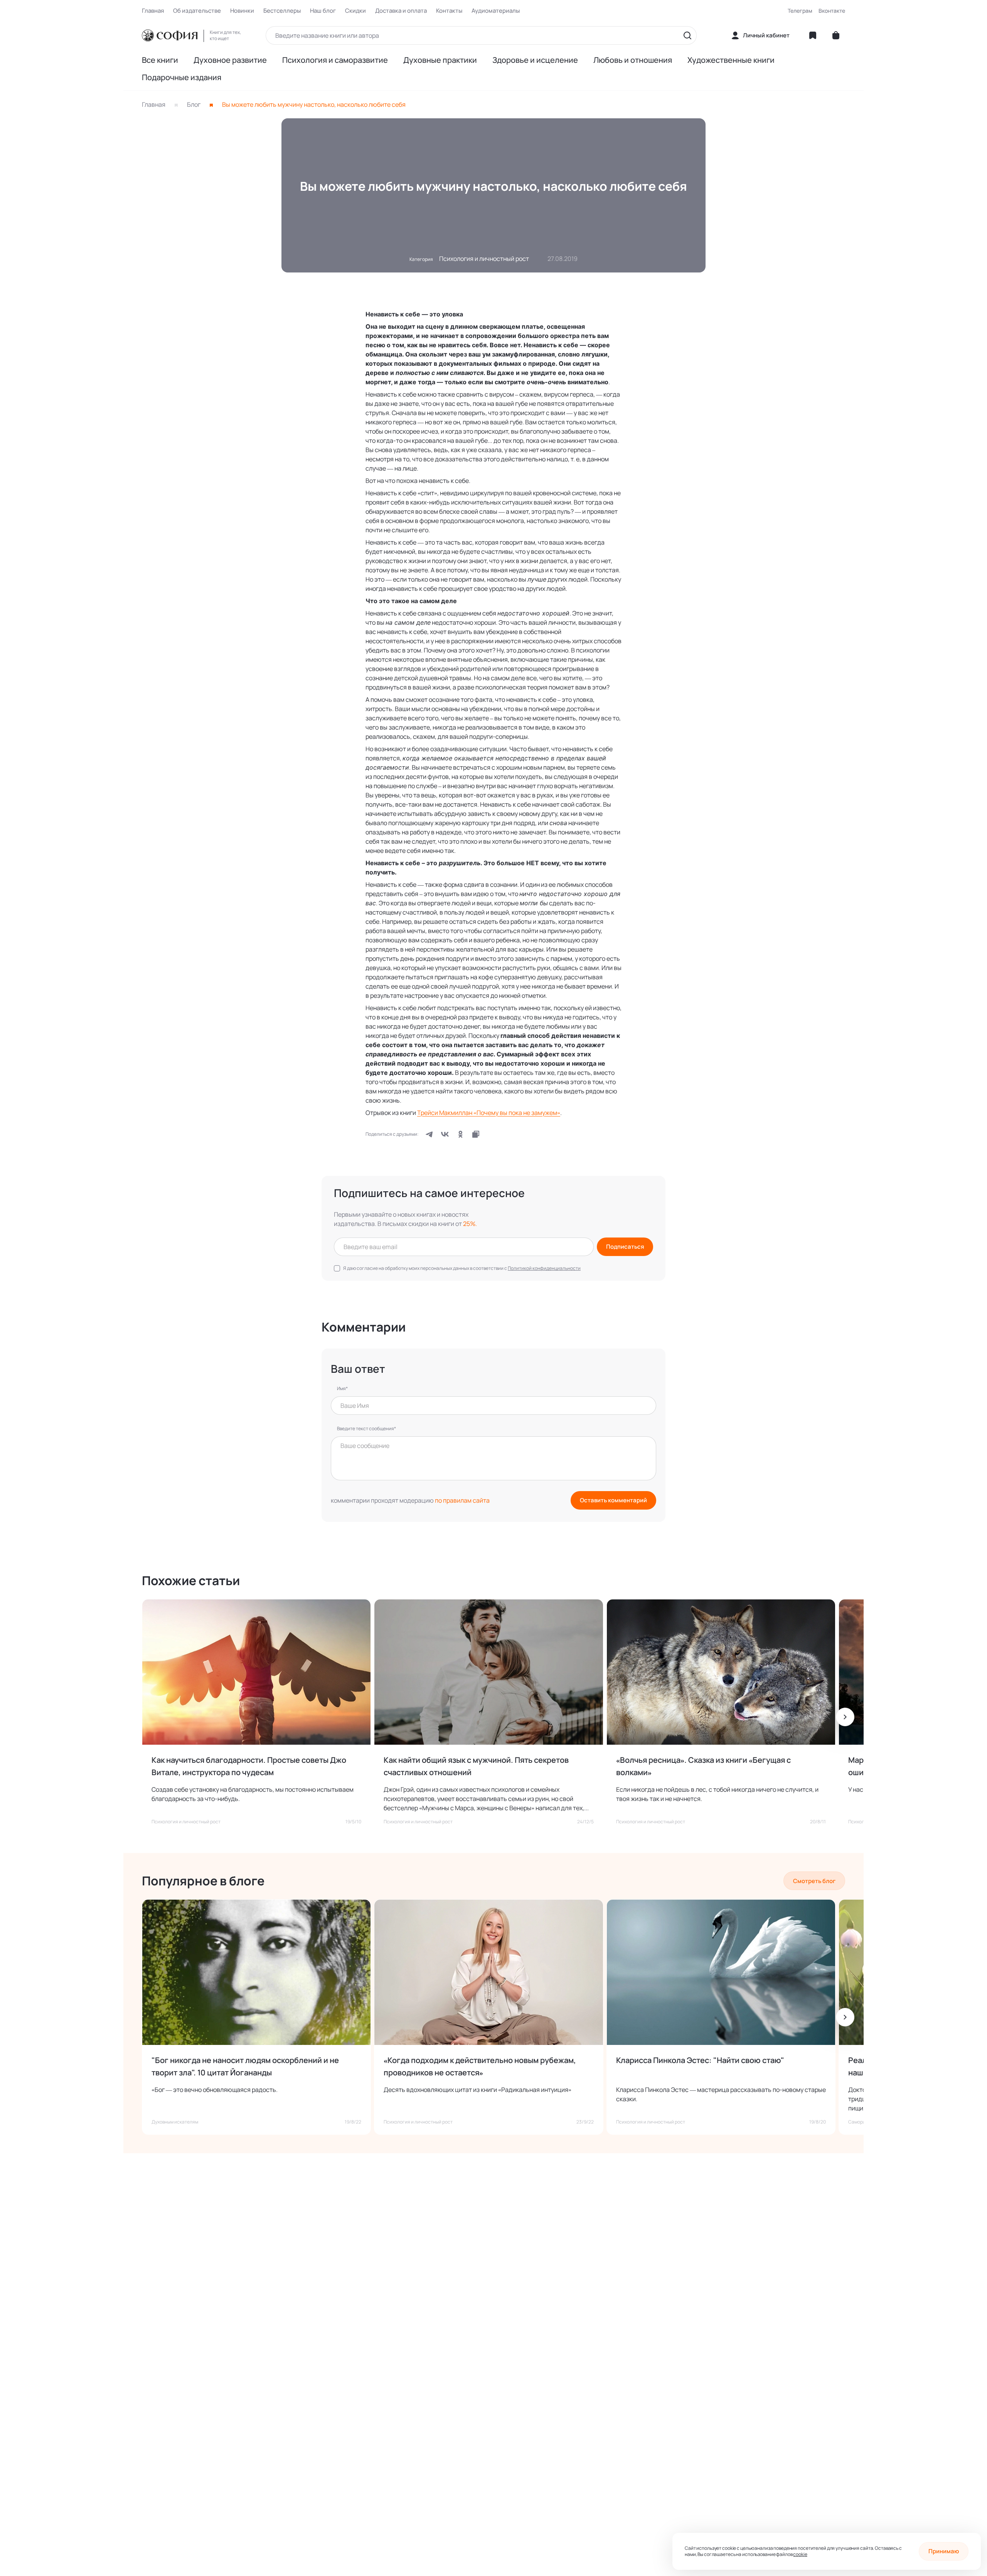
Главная (153, 11)
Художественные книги (731, 60)
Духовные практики (440, 60)
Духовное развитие (230, 60)
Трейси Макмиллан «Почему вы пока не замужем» (489, 1113)
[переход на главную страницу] (170, 35)
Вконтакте (832, 11)
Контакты (449, 11)
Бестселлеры (282, 11)
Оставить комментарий (613, 1500)
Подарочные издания (182, 77)
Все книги (160, 60)
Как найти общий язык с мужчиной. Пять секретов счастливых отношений (476, 1766)
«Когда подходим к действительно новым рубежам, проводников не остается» (480, 2066)
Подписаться (625, 1247)
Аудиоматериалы (496, 11)
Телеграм (800, 11)
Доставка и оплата (401, 11)
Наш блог (323, 11)
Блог (194, 104)
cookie (800, 2554)
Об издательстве (197, 11)
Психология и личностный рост (484, 259)
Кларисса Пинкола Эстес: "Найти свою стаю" (700, 2060)
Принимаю (944, 2551)
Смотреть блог (814, 1881)
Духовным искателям (175, 2122)
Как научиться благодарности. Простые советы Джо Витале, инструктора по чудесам (249, 1766)
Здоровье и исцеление (535, 60)
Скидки (355, 11)
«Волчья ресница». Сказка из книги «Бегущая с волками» (703, 1766)
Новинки (242, 11)
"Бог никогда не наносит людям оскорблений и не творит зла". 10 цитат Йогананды (245, 2066)
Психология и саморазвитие (335, 60)
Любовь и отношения (633, 60)
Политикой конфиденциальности (544, 1268)
